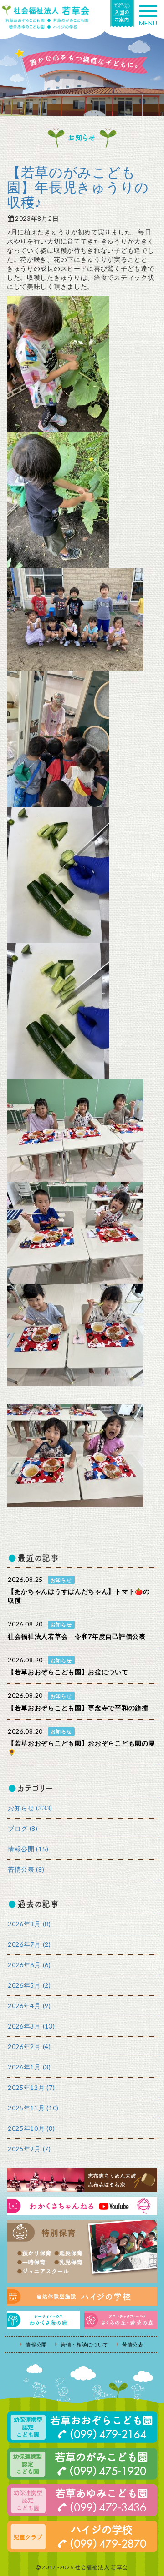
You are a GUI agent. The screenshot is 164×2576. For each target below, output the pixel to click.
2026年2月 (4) (29, 2046)
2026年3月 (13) (31, 2026)
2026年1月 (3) (29, 2067)
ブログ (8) (23, 1828)
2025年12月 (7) (31, 2087)
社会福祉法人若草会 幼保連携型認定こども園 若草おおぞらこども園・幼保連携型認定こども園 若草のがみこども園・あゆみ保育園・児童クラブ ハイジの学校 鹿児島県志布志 (46, 17)
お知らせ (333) (30, 1808)
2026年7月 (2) (29, 1944)
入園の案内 (122, 14)
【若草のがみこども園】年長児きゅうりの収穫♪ (78, 187)
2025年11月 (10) (33, 2108)
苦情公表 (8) (26, 1869)
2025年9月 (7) (29, 2149)
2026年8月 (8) (29, 1924)
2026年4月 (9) (29, 2006)
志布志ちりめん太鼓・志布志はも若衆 (82, 2180)
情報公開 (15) (28, 1849)
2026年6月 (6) (29, 1965)
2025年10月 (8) (31, 2128)
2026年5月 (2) (29, 1985)
